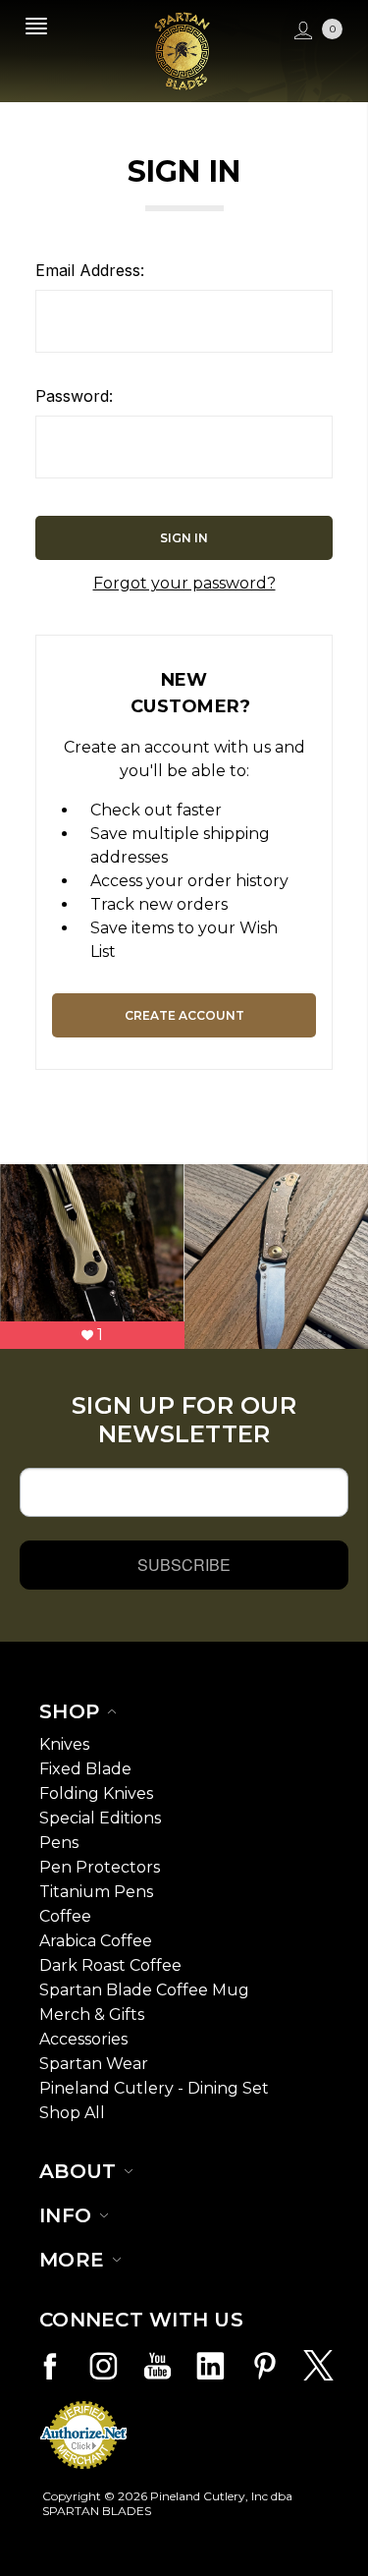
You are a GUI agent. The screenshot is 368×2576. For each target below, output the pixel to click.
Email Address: (90, 270)
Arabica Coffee (96, 1941)
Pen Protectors (100, 1867)
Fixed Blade (85, 1769)
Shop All (72, 2113)
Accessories (83, 2039)
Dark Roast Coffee (110, 1965)
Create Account (184, 1015)
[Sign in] (301, 31)
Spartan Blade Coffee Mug (144, 1990)
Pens (59, 1843)
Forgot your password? (184, 583)
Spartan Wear (94, 2064)
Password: (74, 396)
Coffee (65, 1916)
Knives (64, 1744)
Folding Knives (96, 1793)
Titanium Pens (96, 1892)
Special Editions (100, 1818)
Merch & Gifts (92, 2015)
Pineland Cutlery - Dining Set (154, 2088)
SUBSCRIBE (184, 1565)
